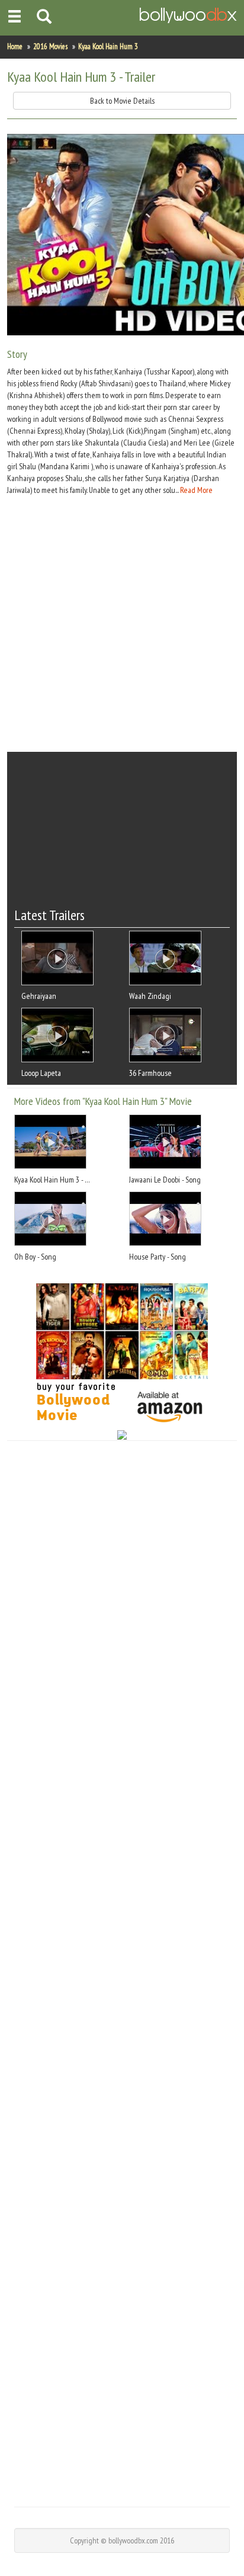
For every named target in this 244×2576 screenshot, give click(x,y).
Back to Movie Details (122, 101)
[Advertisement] (122, 624)
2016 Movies (50, 47)
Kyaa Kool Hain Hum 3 (108, 47)
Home (15, 47)
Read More (196, 490)
